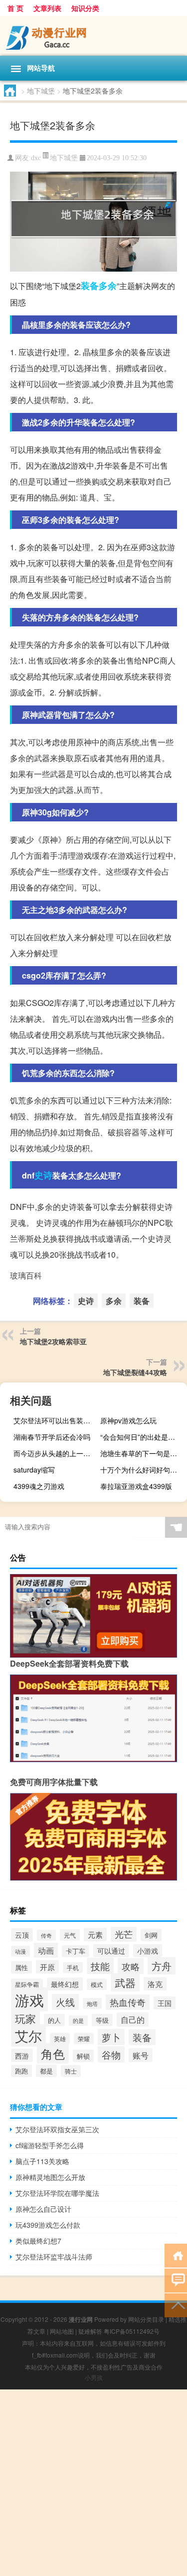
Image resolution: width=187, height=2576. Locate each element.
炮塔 (92, 2003)
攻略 (131, 1966)
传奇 (46, 1935)
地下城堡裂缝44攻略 (135, 1372)
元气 (70, 1935)
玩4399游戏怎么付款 (48, 2225)
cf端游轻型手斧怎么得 (50, 2145)
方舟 (162, 1966)
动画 (46, 1950)
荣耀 (84, 2038)
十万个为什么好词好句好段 (142, 1470)
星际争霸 (27, 1984)
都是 (46, 2071)
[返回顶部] (176, 2305)
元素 (95, 1934)
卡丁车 (76, 1951)
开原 (47, 1967)
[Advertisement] (93, 2483)
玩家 (25, 2018)
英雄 (60, 2038)
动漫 (20, 1951)
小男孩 (94, 2377)
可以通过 (111, 1951)
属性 (21, 1967)
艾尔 (28, 2035)
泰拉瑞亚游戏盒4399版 (136, 1486)
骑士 (71, 2071)
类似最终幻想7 (38, 2241)
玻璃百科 (26, 1275)
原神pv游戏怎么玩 (128, 1420)
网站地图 (62, 2331)
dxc (36, 158)
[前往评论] (176, 2280)
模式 (97, 1984)
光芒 (124, 1934)
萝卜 (111, 2037)
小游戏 (148, 1951)
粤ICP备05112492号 (132, 2331)
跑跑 (21, 2071)
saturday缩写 (34, 1470)
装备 (90, 286)
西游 (22, 2055)
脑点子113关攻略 (42, 2161)
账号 (141, 2055)
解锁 (83, 2056)
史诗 (43, 1175)
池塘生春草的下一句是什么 (142, 1453)
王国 (165, 2003)
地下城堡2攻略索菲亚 (53, 1341)
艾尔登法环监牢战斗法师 (54, 2257)
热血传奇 (128, 2002)
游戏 (29, 1999)
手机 (73, 1968)
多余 (108, 286)
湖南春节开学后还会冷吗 (52, 1437)
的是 (78, 2021)
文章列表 (47, 8)
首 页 (15, 8)
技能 (100, 1966)
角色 (53, 2053)
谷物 (111, 2054)
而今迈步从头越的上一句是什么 (56, 1453)
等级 (102, 2020)
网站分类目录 (146, 2319)
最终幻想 (65, 1984)
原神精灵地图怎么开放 (50, 2177)
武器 (125, 1982)
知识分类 (85, 8)
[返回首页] (176, 2255)
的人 (54, 2020)
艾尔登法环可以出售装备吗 (55, 1420)
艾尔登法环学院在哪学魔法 (57, 2193)
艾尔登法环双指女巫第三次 (57, 2129)
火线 (65, 2002)
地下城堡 (41, 91)
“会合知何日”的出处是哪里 (141, 1437)
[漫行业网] (93, 36)
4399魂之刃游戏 (39, 1486)
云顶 (22, 1935)
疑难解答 (90, 2331)
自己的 (133, 2020)
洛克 (155, 1984)
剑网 (151, 1935)
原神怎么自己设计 (43, 2209)
